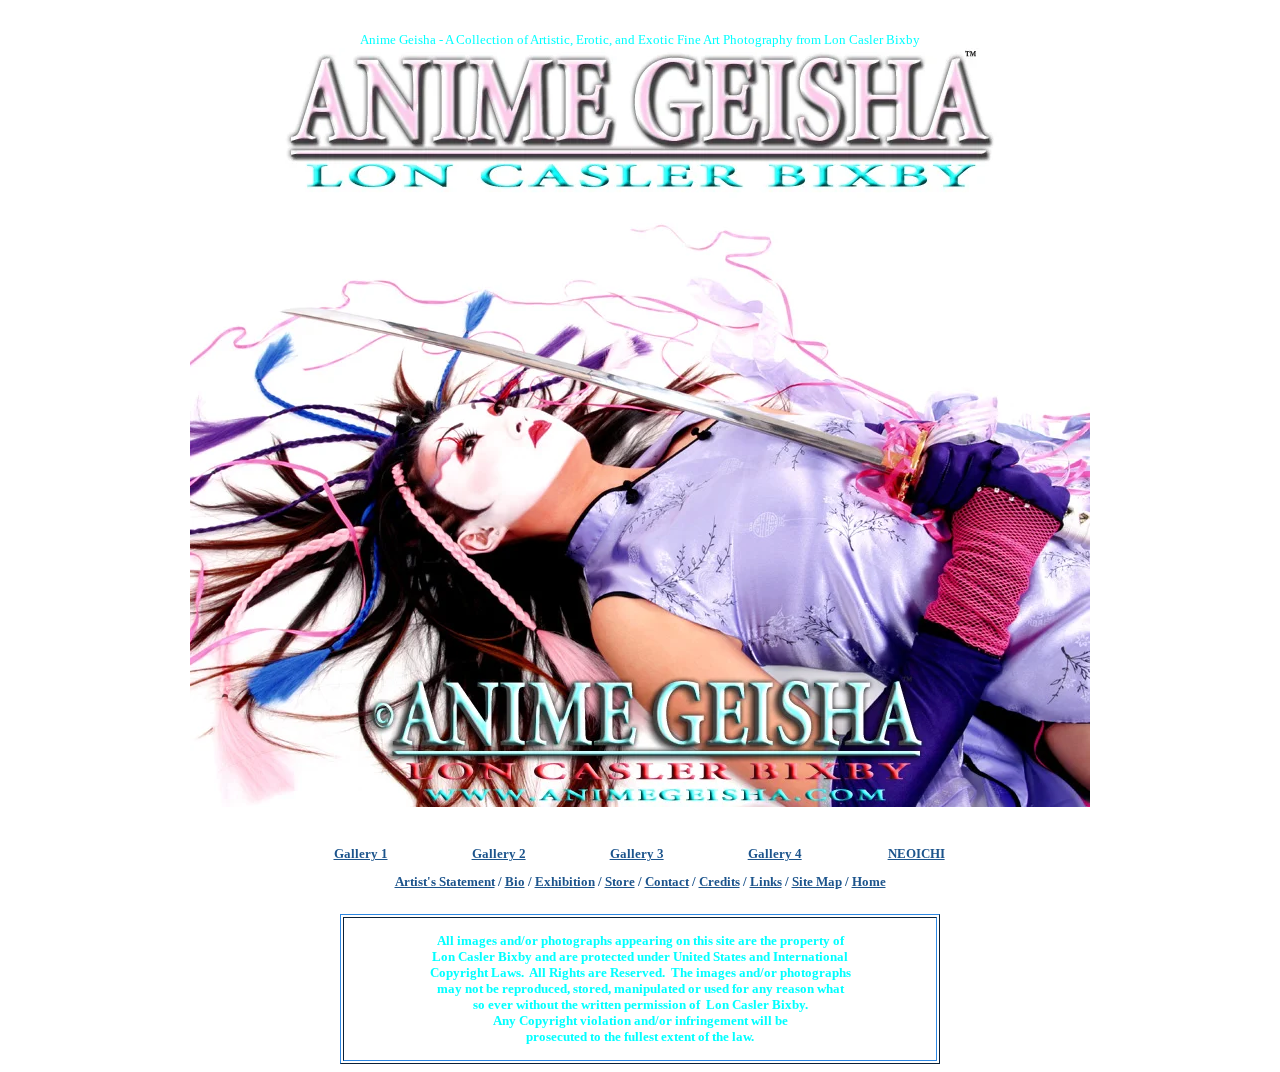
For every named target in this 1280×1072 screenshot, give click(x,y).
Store (620, 881)
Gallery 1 (361, 853)
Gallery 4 (775, 853)
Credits (719, 881)
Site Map (817, 881)
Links (766, 881)
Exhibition (565, 881)
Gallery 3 (637, 853)
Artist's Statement (445, 881)
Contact (667, 881)
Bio (515, 881)
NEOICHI (916, 853)
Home (869, 881)
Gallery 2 (499, 853)
